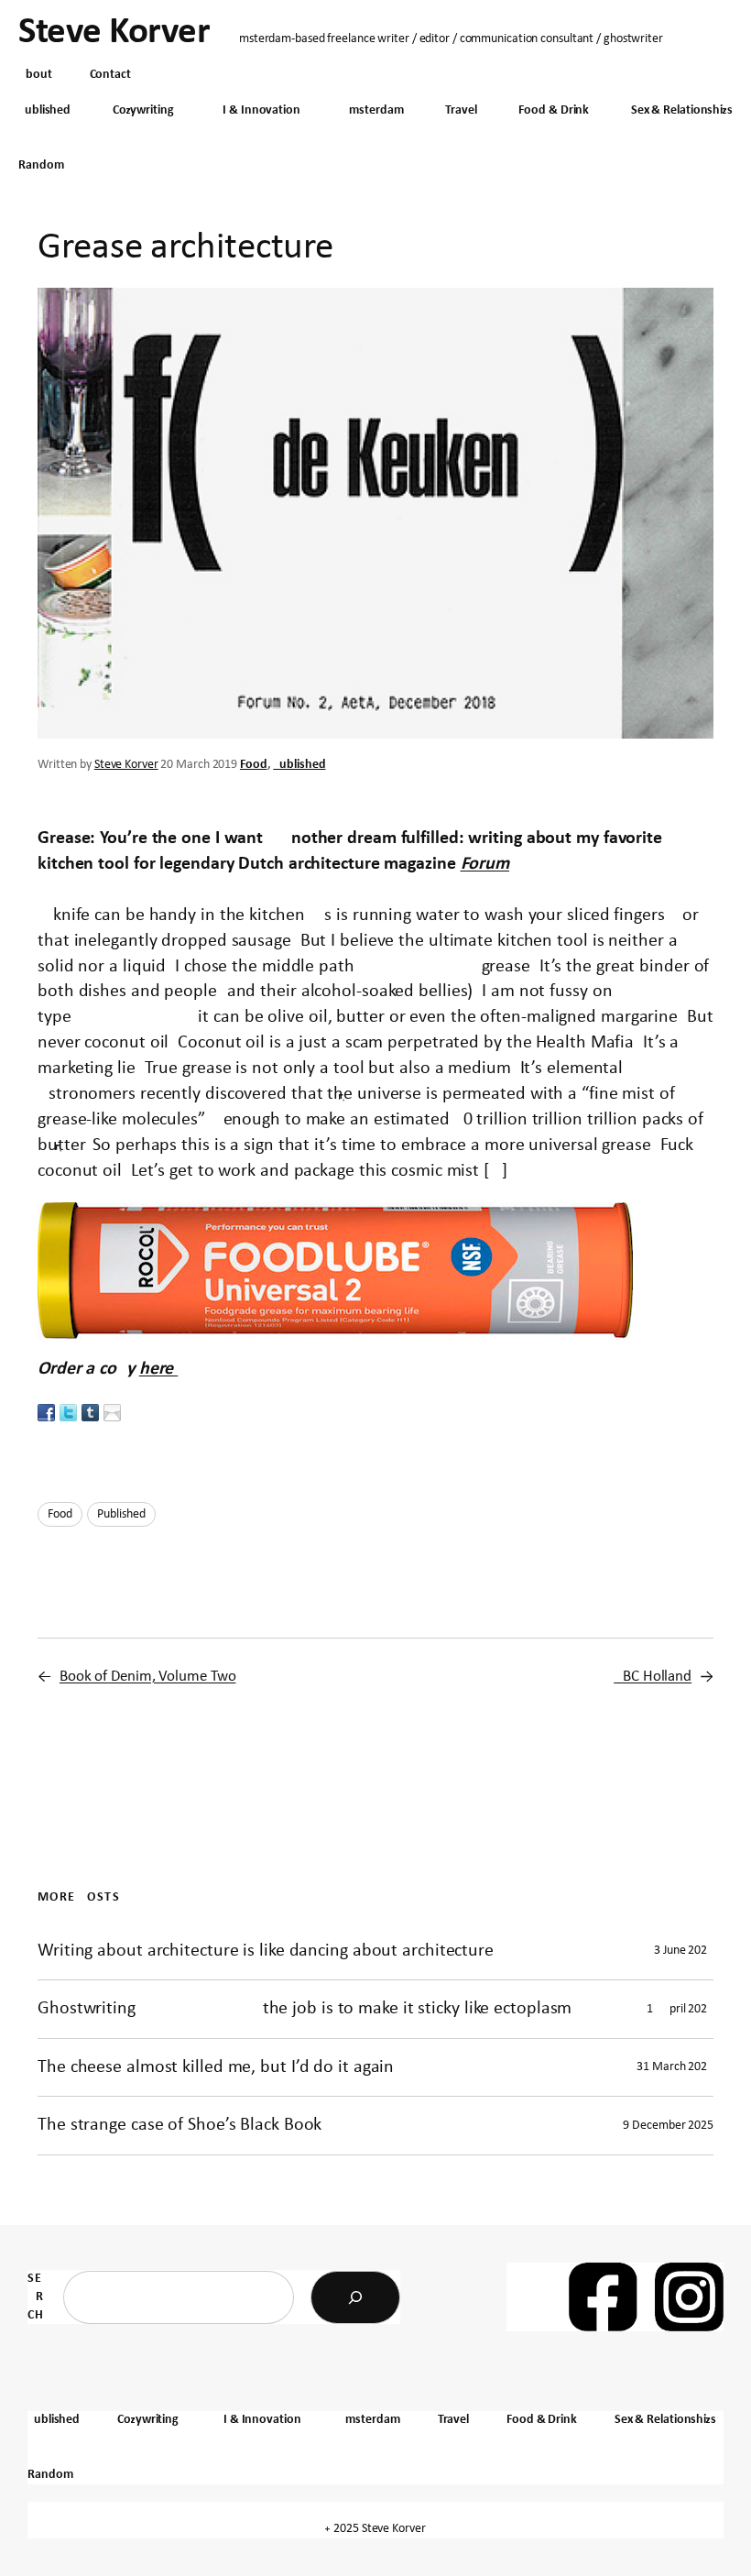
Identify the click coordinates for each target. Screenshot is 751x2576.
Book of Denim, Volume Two (148, 1677)
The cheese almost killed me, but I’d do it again (216, 2067)
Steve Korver (114, 33)
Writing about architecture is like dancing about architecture (266, 1951)
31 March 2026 (675, 2067)
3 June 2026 (684, 1951)
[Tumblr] (90, 1412)
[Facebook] (46, 1412)
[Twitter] (68, 1412)
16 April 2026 (680, 2009)
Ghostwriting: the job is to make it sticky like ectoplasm (305, 2009)
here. (159, 1369)
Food (254, 765)
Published (299, 765)
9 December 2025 (668, 2126)
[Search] (355, 2297)
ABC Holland (653, 1677)
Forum (485, 864)
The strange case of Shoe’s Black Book (180, 2125)
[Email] (112, 1412)
